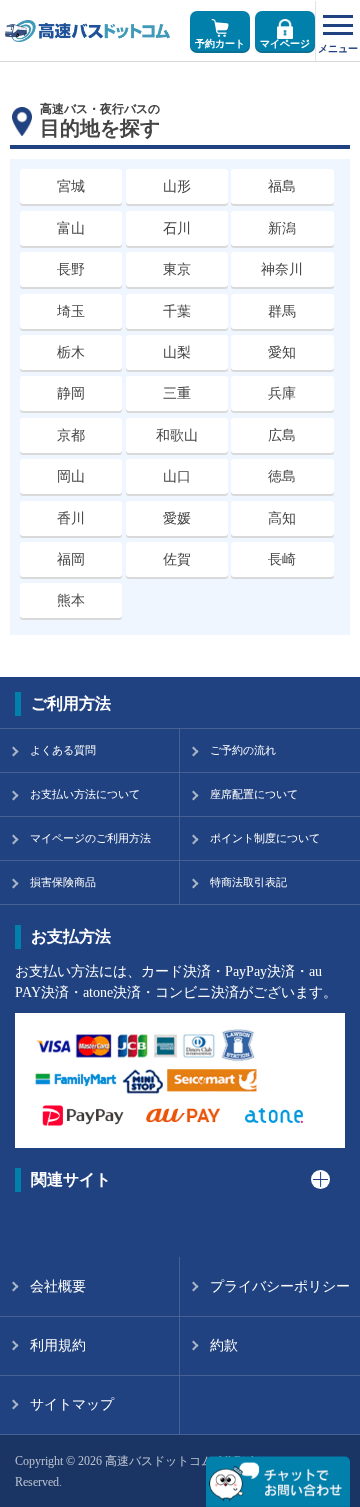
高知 (282, 518)
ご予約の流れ (243, 750)
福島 (282, 186)
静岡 (71, 393)
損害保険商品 (63, 882)
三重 (177, 393)
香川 (71, 518)
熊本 (71, 600)
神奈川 (282, 269)
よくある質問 (63, 750)
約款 (224, 1345)
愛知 (282, 352)
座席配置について (254, 794)
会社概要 (58, 1286)
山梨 (177, 352)
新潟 (282, 228)
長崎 (282, 559)
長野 (71, 269)
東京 (177, 269)
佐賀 (177, 559)
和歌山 (177, 435)
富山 (71, 228)
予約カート (220, 43)
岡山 (71, 476)
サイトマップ (72, 1404)
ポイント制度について (265, 838)
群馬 (282, 311)
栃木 (71, 352)
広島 (282, 435)
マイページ (285, 43)
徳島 (282, 476)
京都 (71, 435)
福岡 (71, 559)
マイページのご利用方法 (90, 838)
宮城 (71, 186)
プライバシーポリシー (280, 1286)
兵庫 (282, 393)
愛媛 (177, 518)
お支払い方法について (85, 794)
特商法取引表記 (248, 882)
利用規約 (58, 1345)
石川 (177, 228)
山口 (177, 476)
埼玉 (71, 311)
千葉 (177, 311)
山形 (177, 186)
